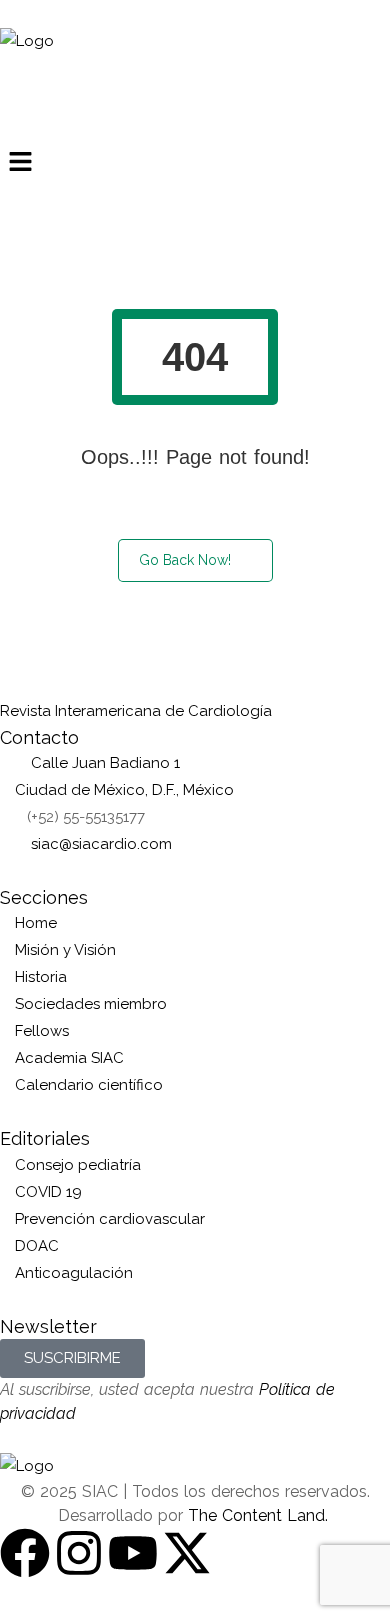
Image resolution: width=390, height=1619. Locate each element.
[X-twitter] (187, 1553)
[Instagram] (79, 1553)
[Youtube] (133, 1553)
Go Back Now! (185, 560)
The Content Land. (260, 1515)
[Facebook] (25, 1553)
